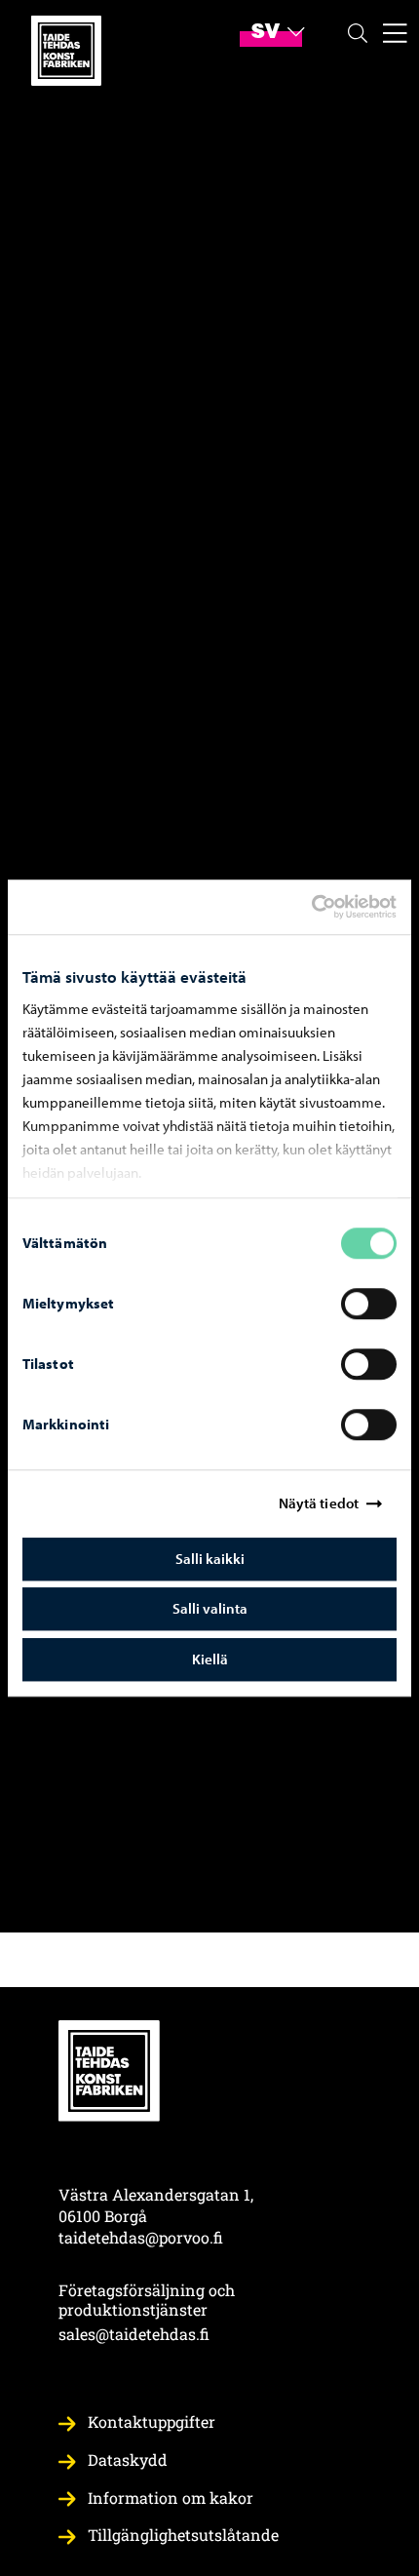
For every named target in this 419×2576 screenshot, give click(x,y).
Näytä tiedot (319, 1503)
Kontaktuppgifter (152, 2421)
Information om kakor (171, 2498)
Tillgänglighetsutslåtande (183, 2535)
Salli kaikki (210, 1559)
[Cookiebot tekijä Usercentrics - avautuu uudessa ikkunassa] (328, 907)
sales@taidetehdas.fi (134, 2334)
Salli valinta (210, 1608)
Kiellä (210, 1659)
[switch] (369, 1304)
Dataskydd (128, 2459)
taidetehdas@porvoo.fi (141, 2237)
